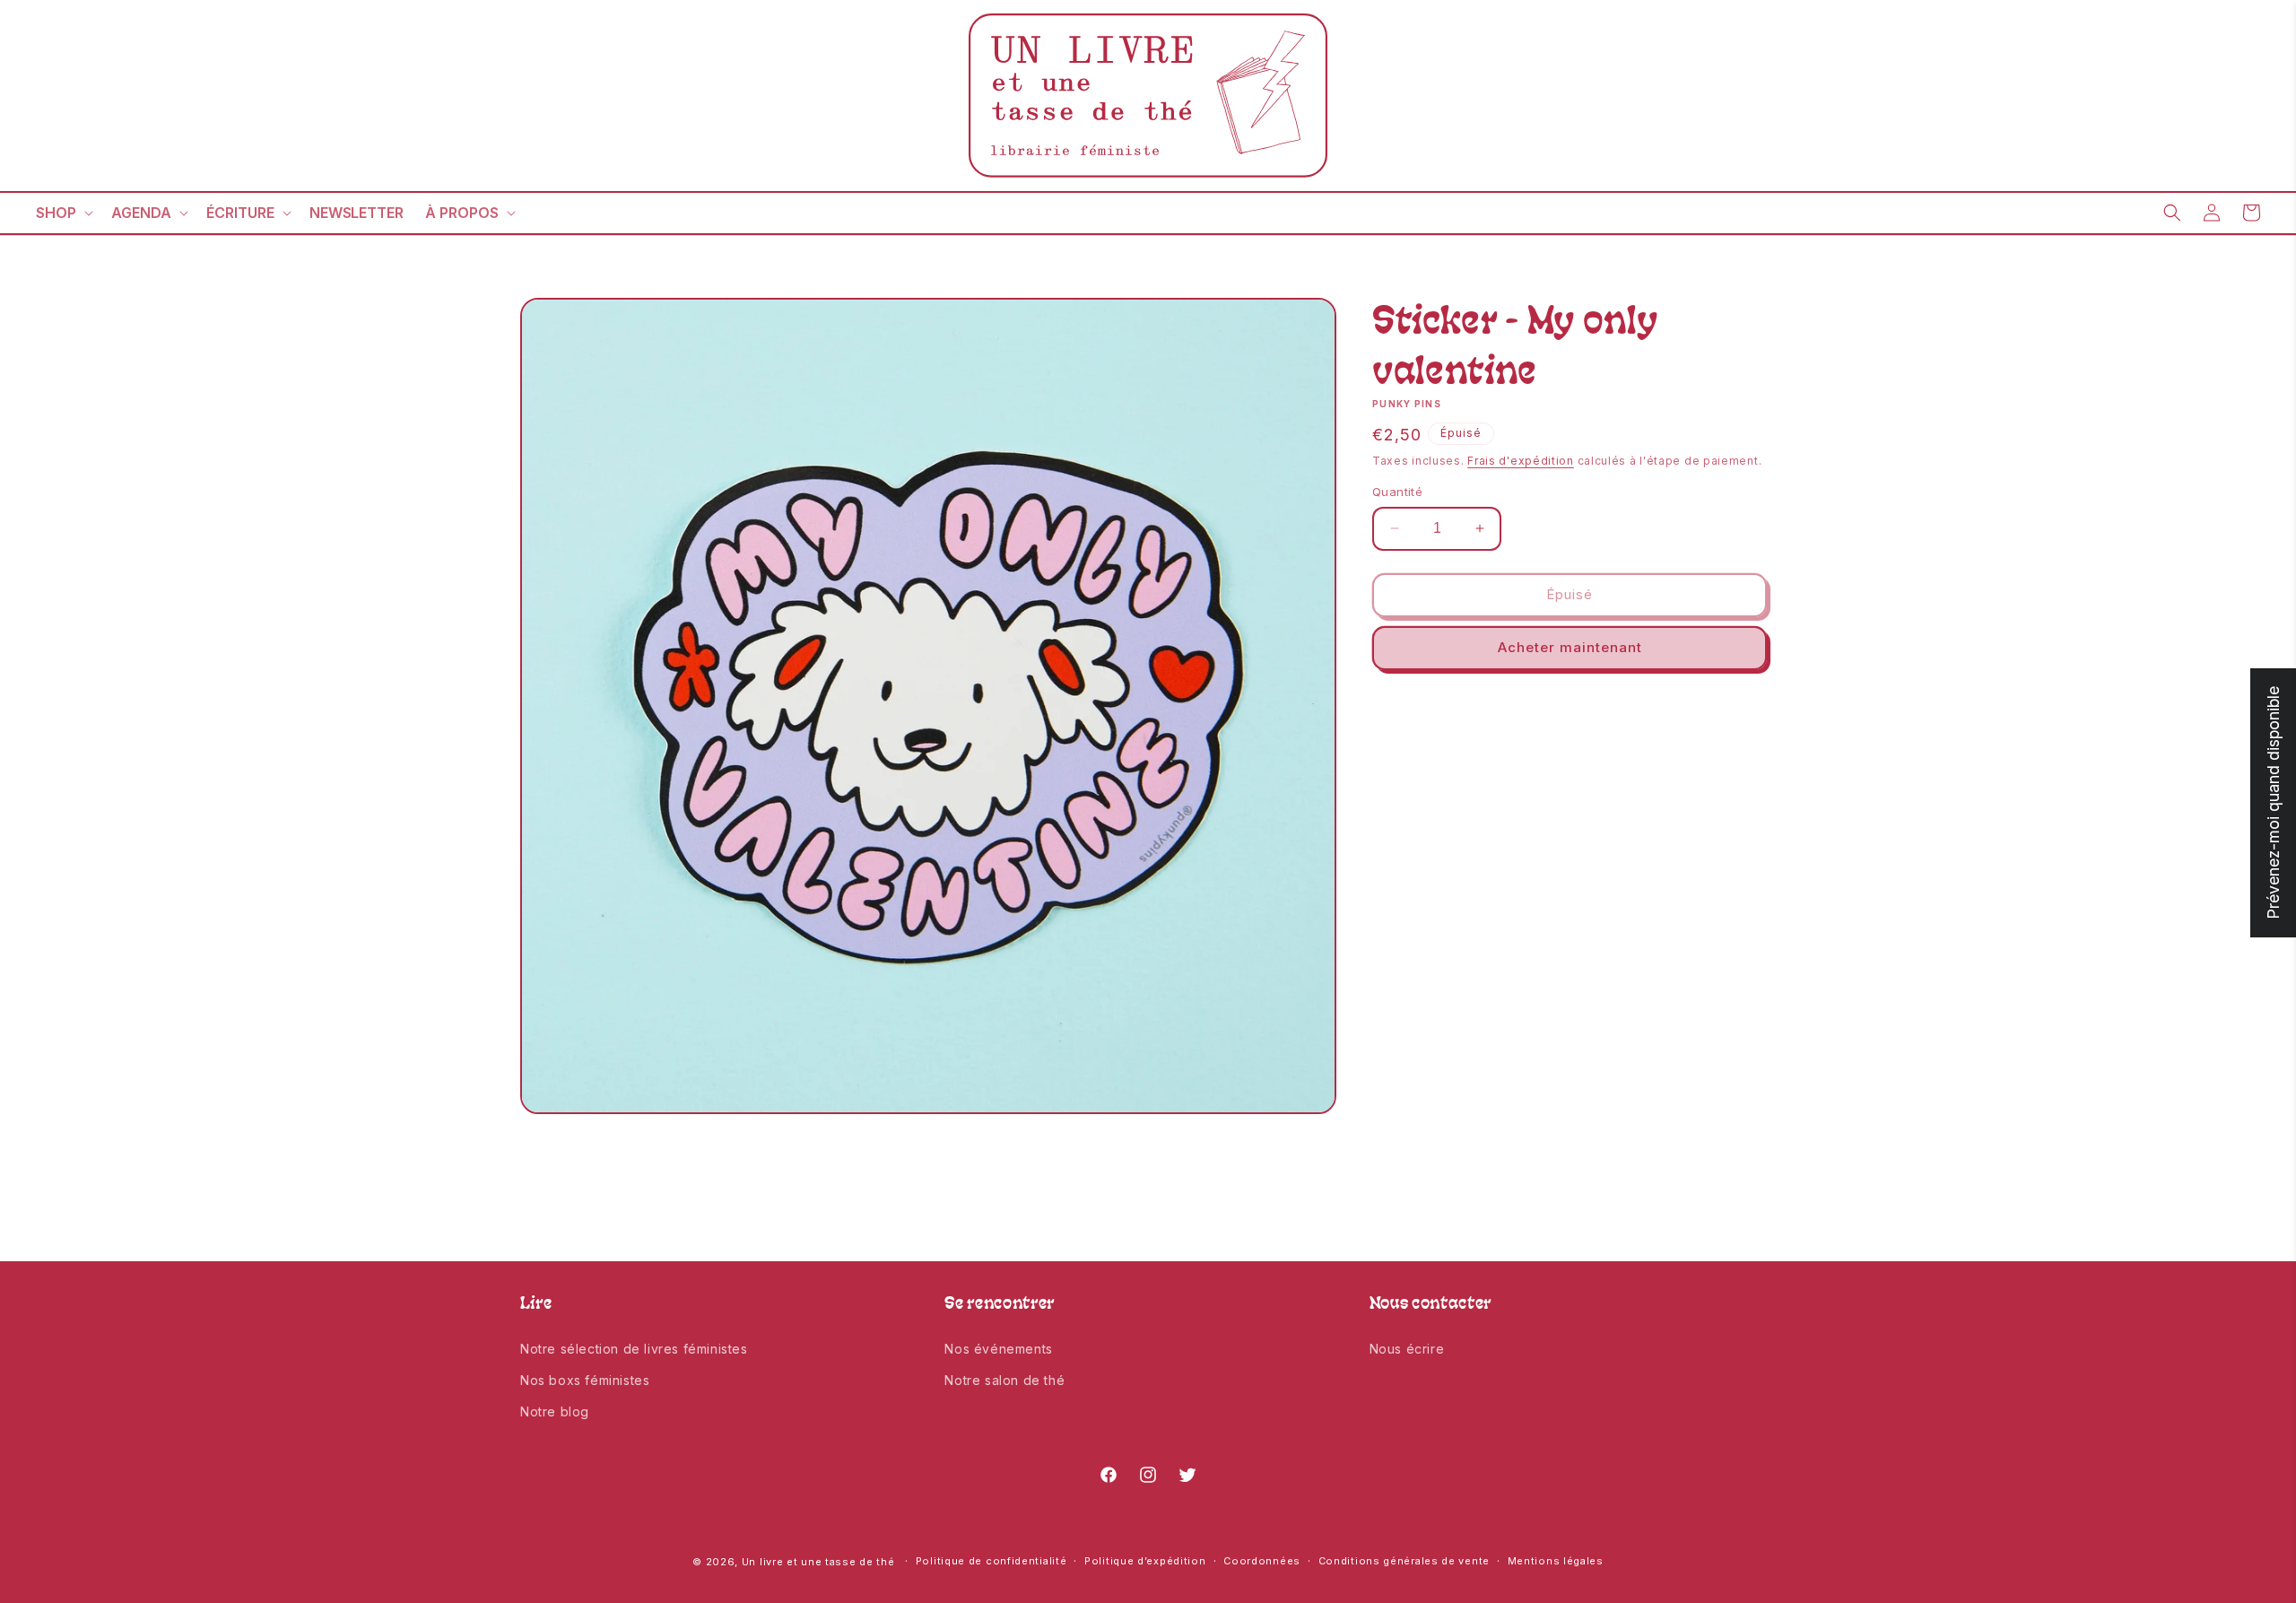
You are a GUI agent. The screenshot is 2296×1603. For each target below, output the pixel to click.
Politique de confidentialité (991, 1561)
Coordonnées (1262, 1561)
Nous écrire (1407, 1349)
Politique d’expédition (1145, 1561)
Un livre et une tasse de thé (818, 1562)
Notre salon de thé (1004, 1380)
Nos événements (998, 1349)
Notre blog (555, 1411)
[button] (63, 213)
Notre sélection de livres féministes (634, 1349)
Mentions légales (1556, 1561)
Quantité (1397, 492)
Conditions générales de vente (1404, 1561)
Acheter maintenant (1570, 647)
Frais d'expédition (1521, 461)
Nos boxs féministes (585, 1380)
